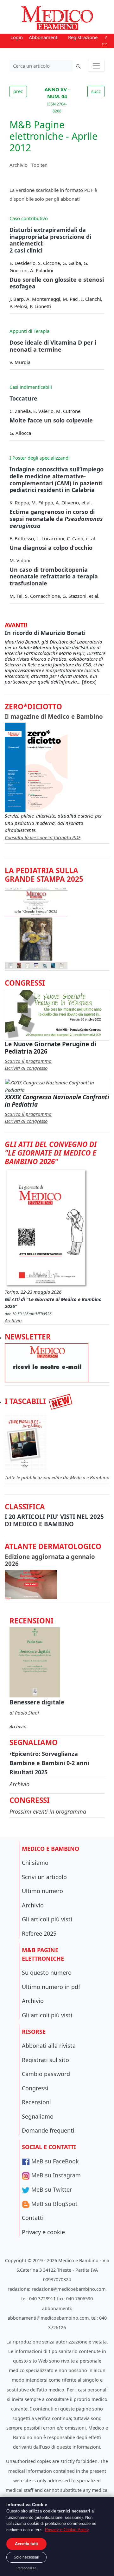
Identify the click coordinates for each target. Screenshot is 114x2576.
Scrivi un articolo (44, 1877)
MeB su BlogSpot (54, 2204)
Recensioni (36, 2102)
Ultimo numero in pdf (51, 1987)
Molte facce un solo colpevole (51, 420)
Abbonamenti (44, 37)
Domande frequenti (48, 2130)
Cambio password (46, 2074)
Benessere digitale (37, 1702)
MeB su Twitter (51, 2189)
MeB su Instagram (55, 2175)
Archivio (19, 165)
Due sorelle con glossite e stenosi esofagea (57, 283)
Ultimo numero (42, 1891)
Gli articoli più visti (47, 1919)
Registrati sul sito (45, 2060)
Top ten (39, 165)
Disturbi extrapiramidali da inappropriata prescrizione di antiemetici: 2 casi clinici (50, 240)
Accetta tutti (26, 2544)
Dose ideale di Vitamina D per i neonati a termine (53, 346)
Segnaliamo (38, 2116)
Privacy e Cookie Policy (67, 2530)
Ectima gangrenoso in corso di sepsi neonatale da (56, 519)
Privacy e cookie (43, 2232)
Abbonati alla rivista (49, 2046)
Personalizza (26, 2568)
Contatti (33, 2218)
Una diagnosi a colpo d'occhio (51, 548)
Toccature (23, 398)
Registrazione (83, 37)
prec (18, 91)
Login (17, 37)
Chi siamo (35, 1863)
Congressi (35, 2088)
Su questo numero (47, 1972)
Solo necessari (26, 2557)
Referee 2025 (39, 1933)
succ (96, 91)
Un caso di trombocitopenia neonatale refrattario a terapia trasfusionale (54, 576)
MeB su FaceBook (54, 2161)
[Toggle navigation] (96, 66)
